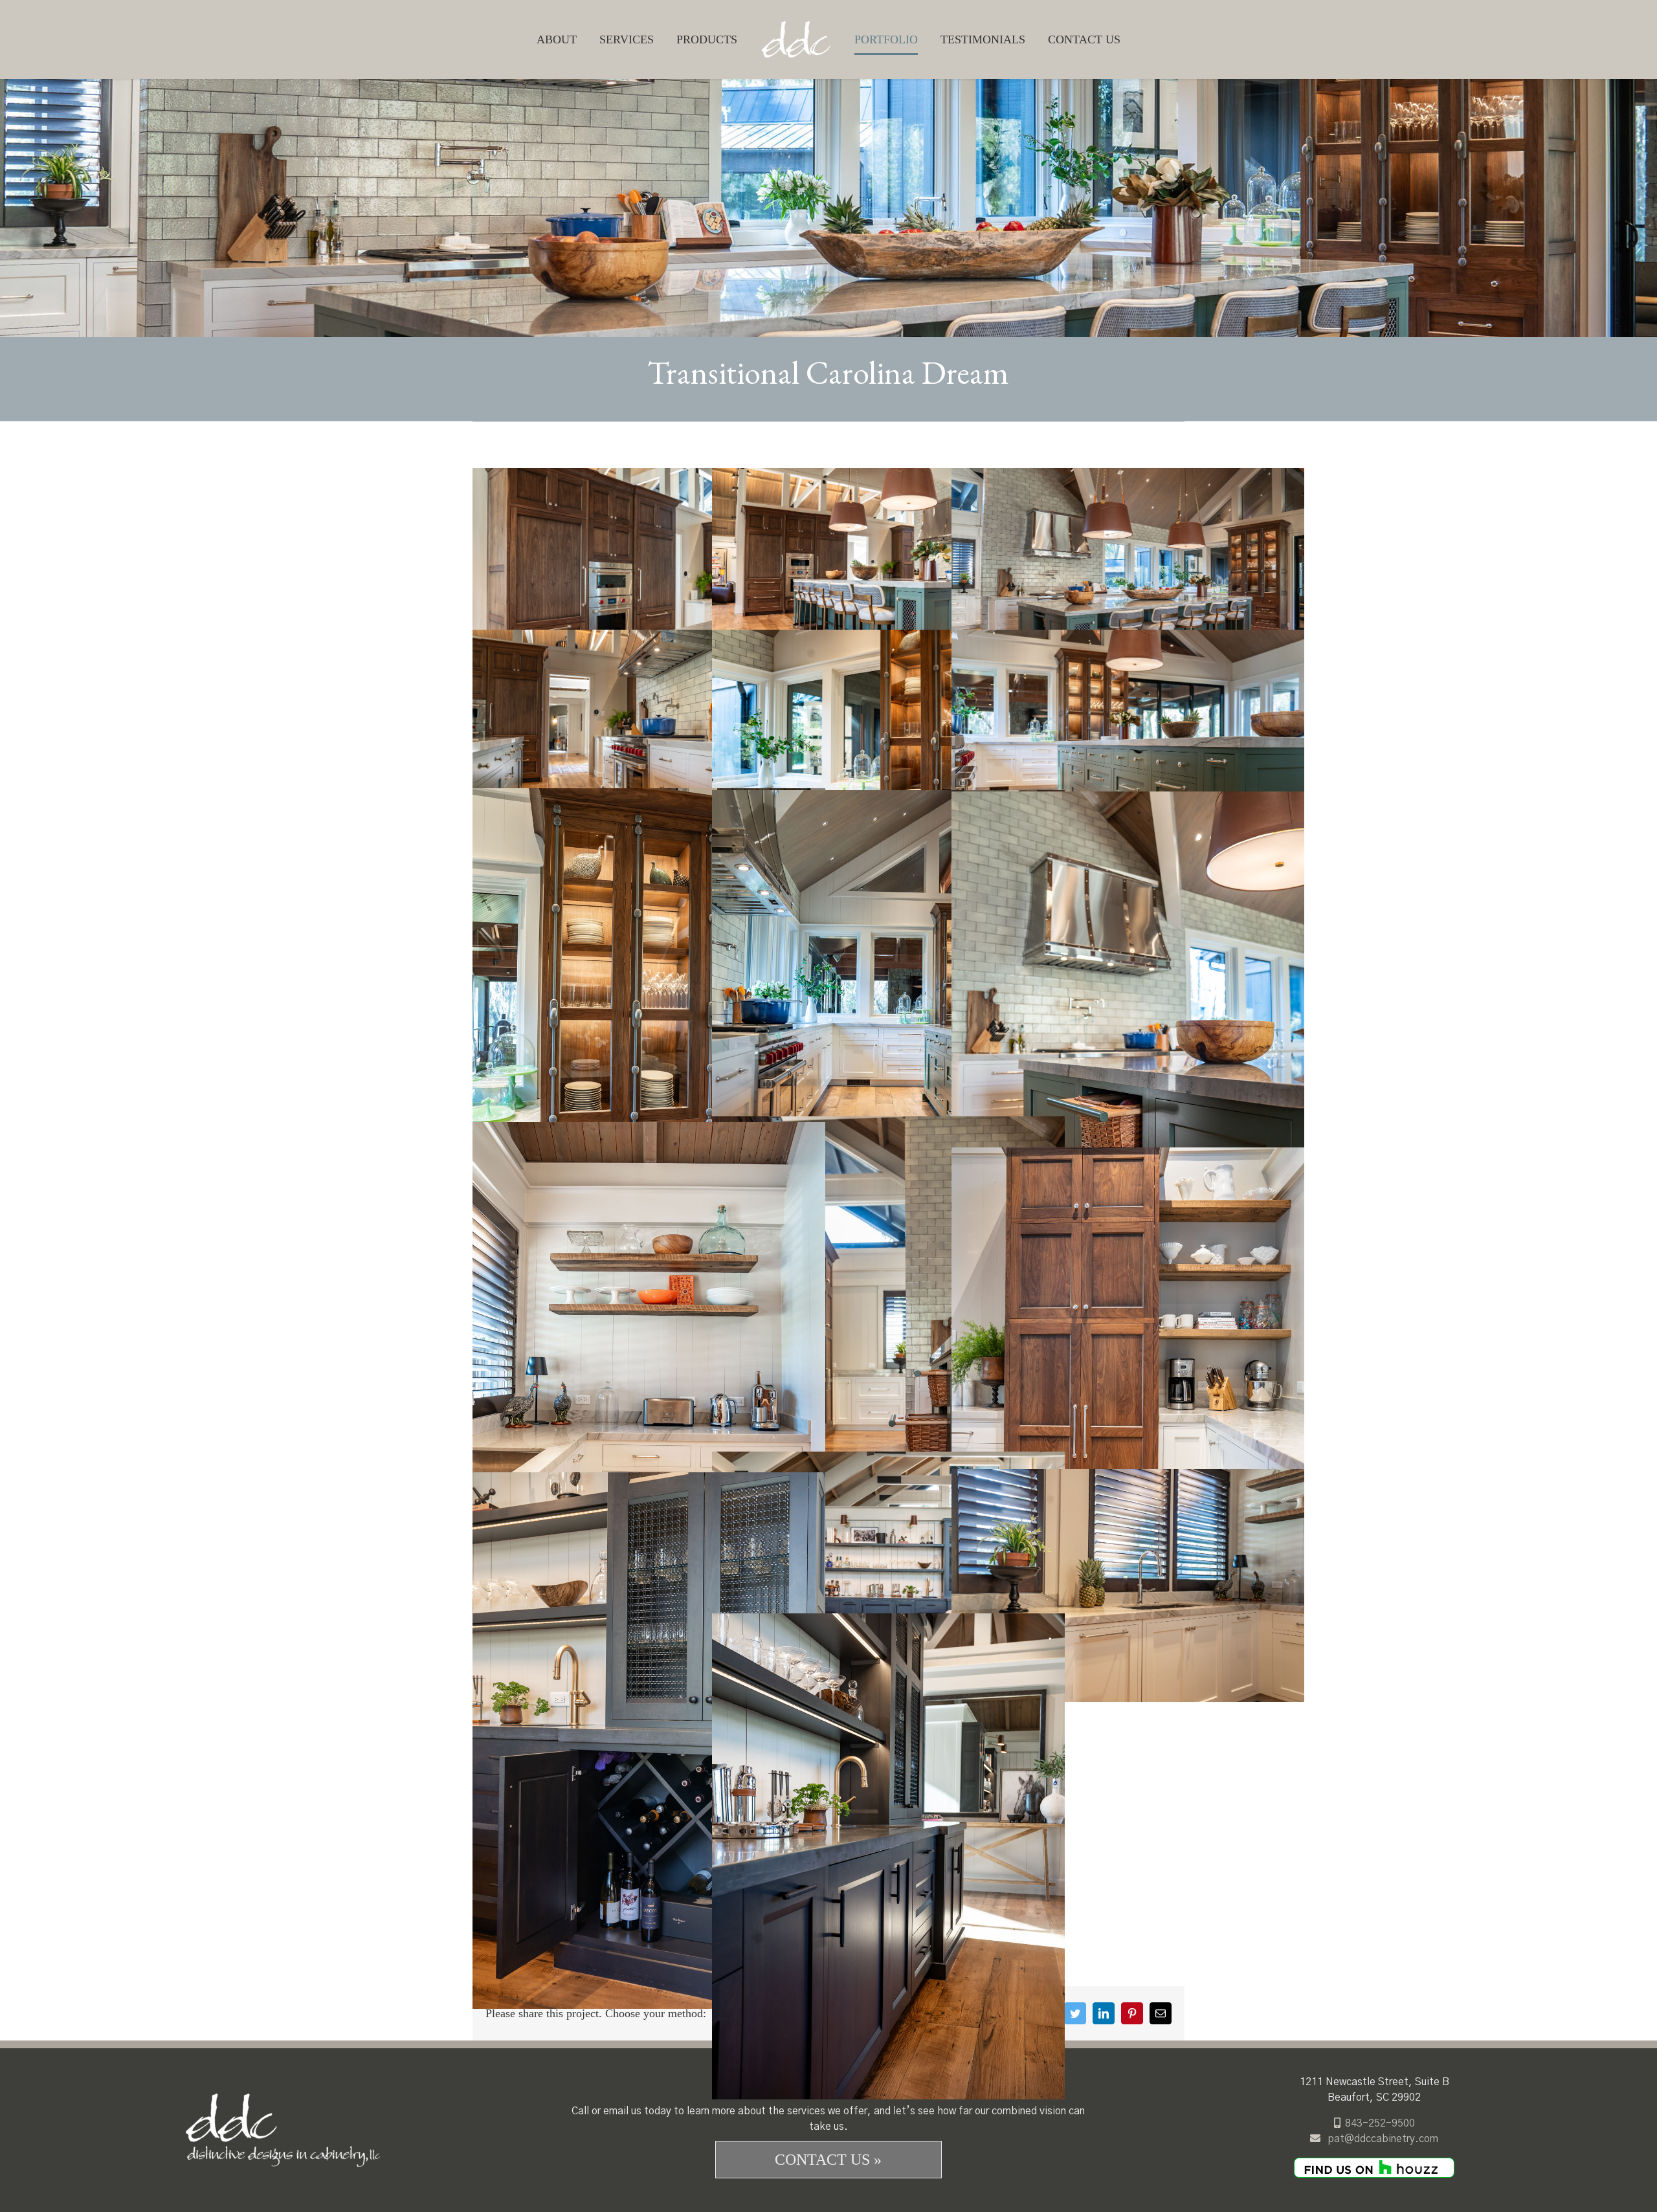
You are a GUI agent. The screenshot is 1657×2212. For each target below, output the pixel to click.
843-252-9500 (1380, 2123)
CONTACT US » (828, 2160)
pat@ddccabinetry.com (1383, 2139)
